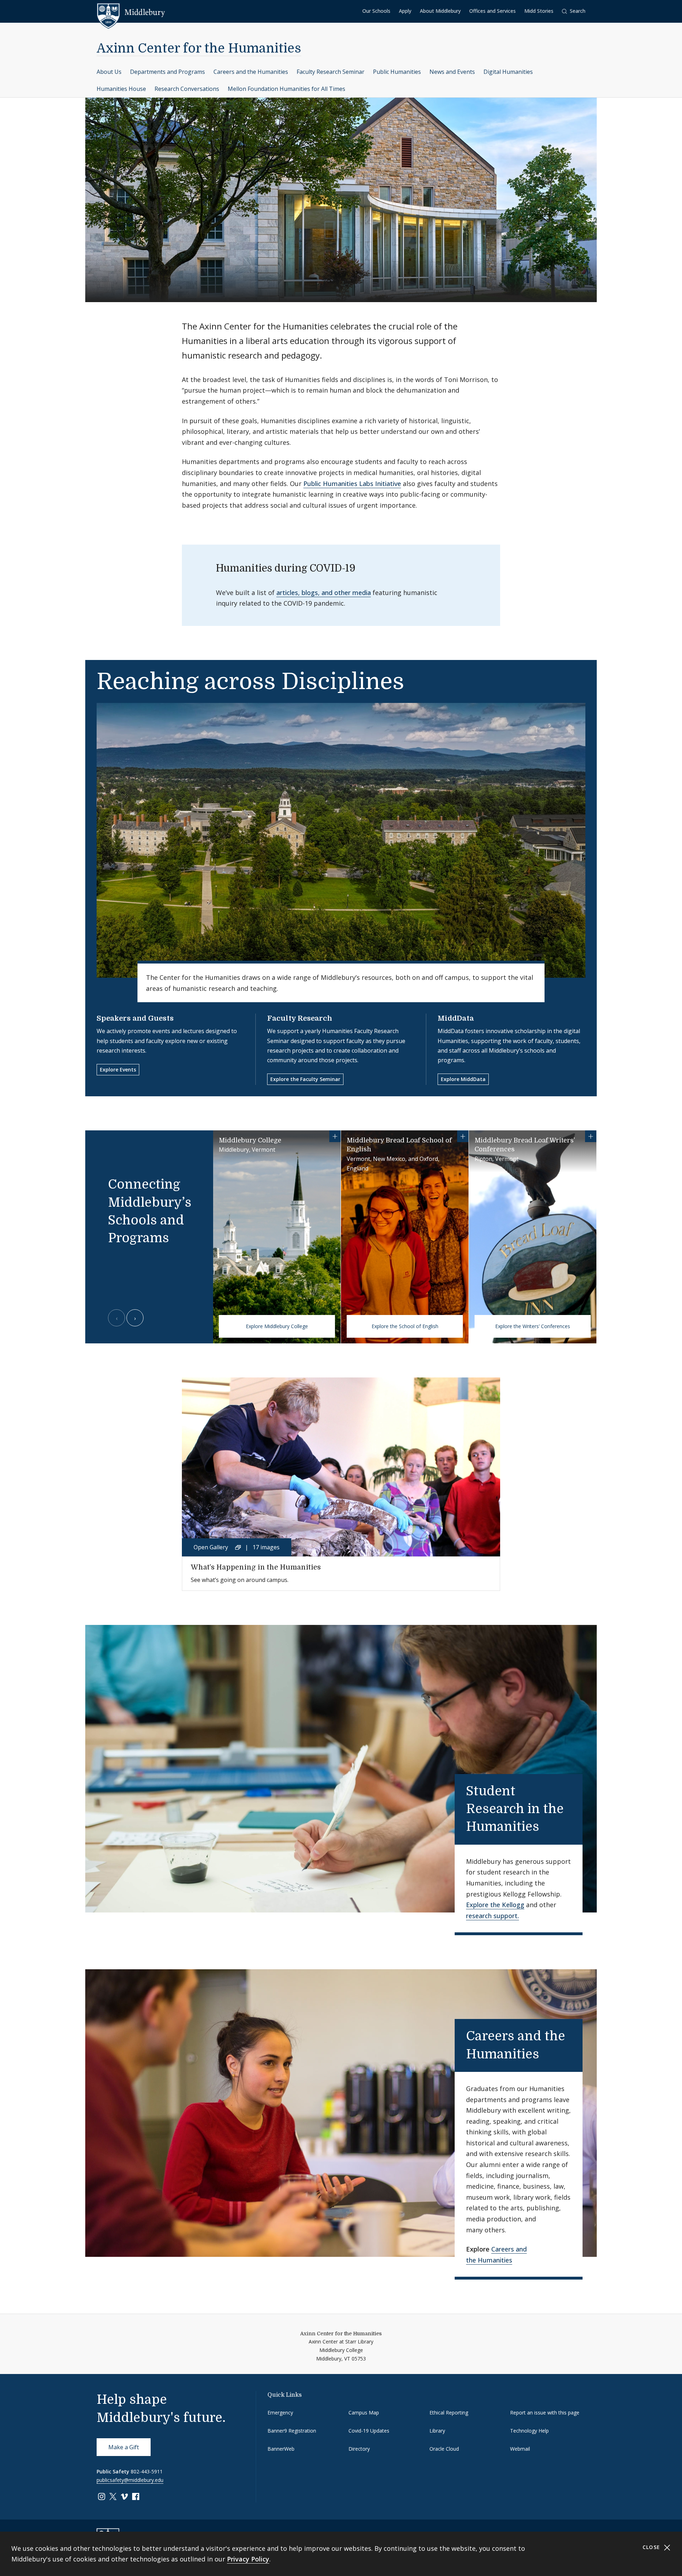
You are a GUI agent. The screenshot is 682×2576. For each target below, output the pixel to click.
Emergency (280, 2413)
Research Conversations (187, 89)
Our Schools (376, 11)
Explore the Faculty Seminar (305, 1079)
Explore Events (118, 1069)
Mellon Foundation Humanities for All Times (286, 89)
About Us (109, 72)
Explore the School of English (405, 1326)
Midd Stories (539, 11)
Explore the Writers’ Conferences (533, 1326)
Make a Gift (124, 2447)
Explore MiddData (463, 1079)
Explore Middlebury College (277, 1326)
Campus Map (364, 2413)
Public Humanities (397, 72)
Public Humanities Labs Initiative (352, 484)
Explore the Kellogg (495, 1905)
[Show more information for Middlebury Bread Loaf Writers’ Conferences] (591, 1136)
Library (437, 2431)
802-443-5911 (147, 2471)
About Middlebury (440, 11)
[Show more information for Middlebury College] (335, 1136)
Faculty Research (300, 1018)
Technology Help (529, 2431)
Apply (405, 11)
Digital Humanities (508, 72)
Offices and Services (492, 11)
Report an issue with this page (545, 2413)
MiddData (456, 1018)
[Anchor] (551, 1825)
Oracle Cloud (444, 2449)
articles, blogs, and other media (324, 593)
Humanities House (121, 89)
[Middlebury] (131, 12)
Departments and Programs (167, 72)
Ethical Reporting (449, 2413)
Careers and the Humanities (251, 72)
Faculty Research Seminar (331, 72)
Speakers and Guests (135, 1018)
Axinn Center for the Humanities (199, 48)
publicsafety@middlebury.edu (130, 2480)
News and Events (452, 72)
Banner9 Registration (292, 2431)
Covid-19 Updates (369, 2431)
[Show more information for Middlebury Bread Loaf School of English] (463, 1136)
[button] (574, 11)
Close (652, 2547)
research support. (492, 1916)
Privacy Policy (248, 2559)
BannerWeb (281, 2449)
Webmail (520, 2449)
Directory (359, 2449)
